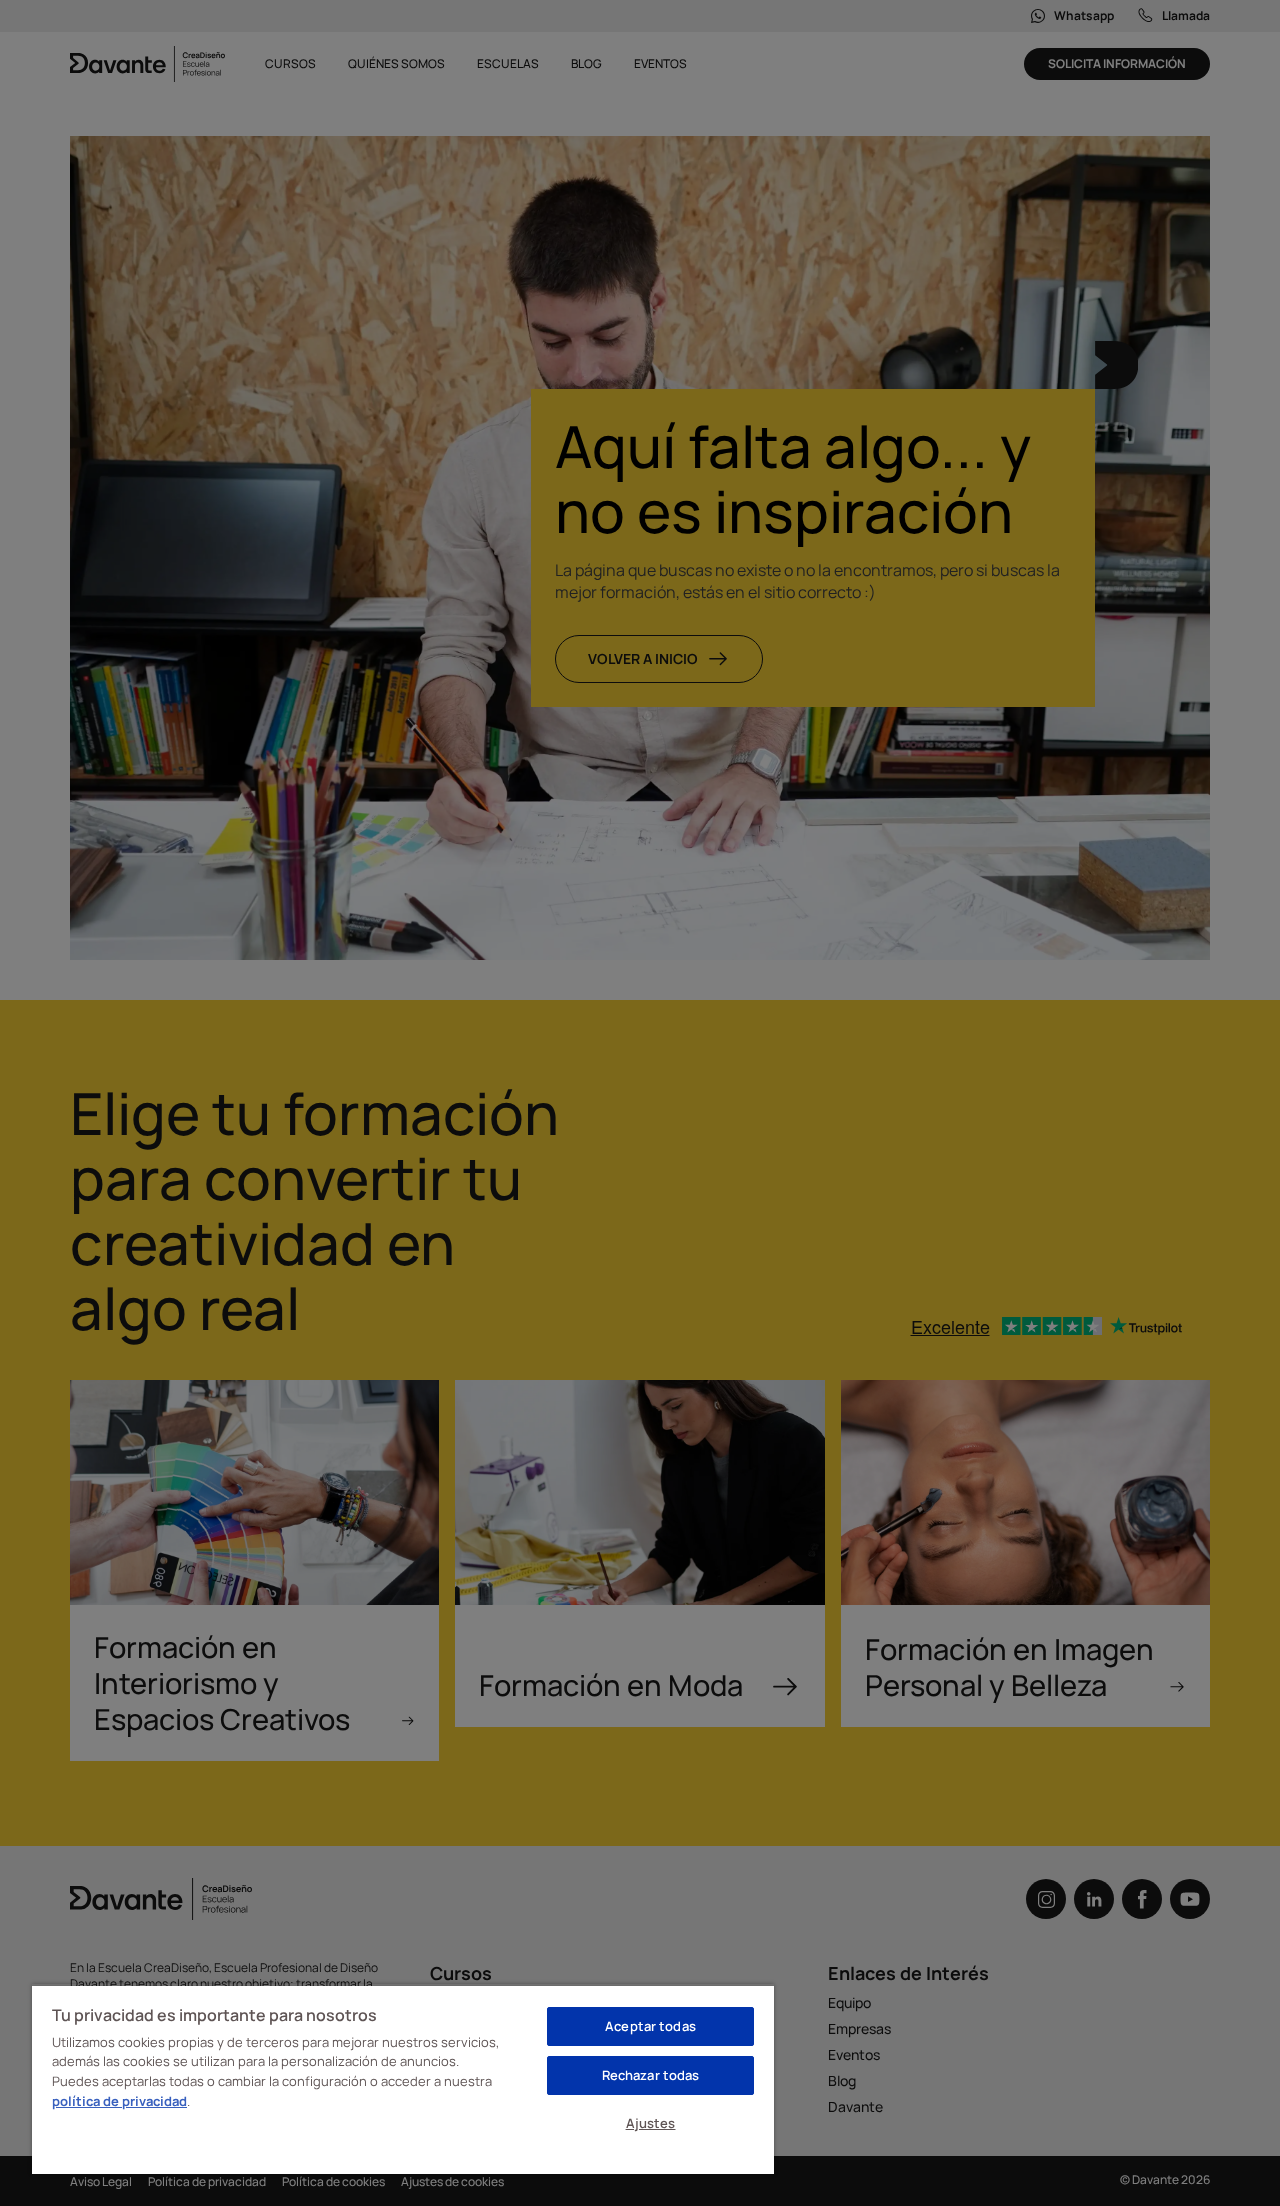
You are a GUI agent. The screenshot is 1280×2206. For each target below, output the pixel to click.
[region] (403, 2079)
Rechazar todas (651, 2075)
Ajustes (651, 2123)
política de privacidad (119, 2101)
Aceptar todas (650, 2026)
